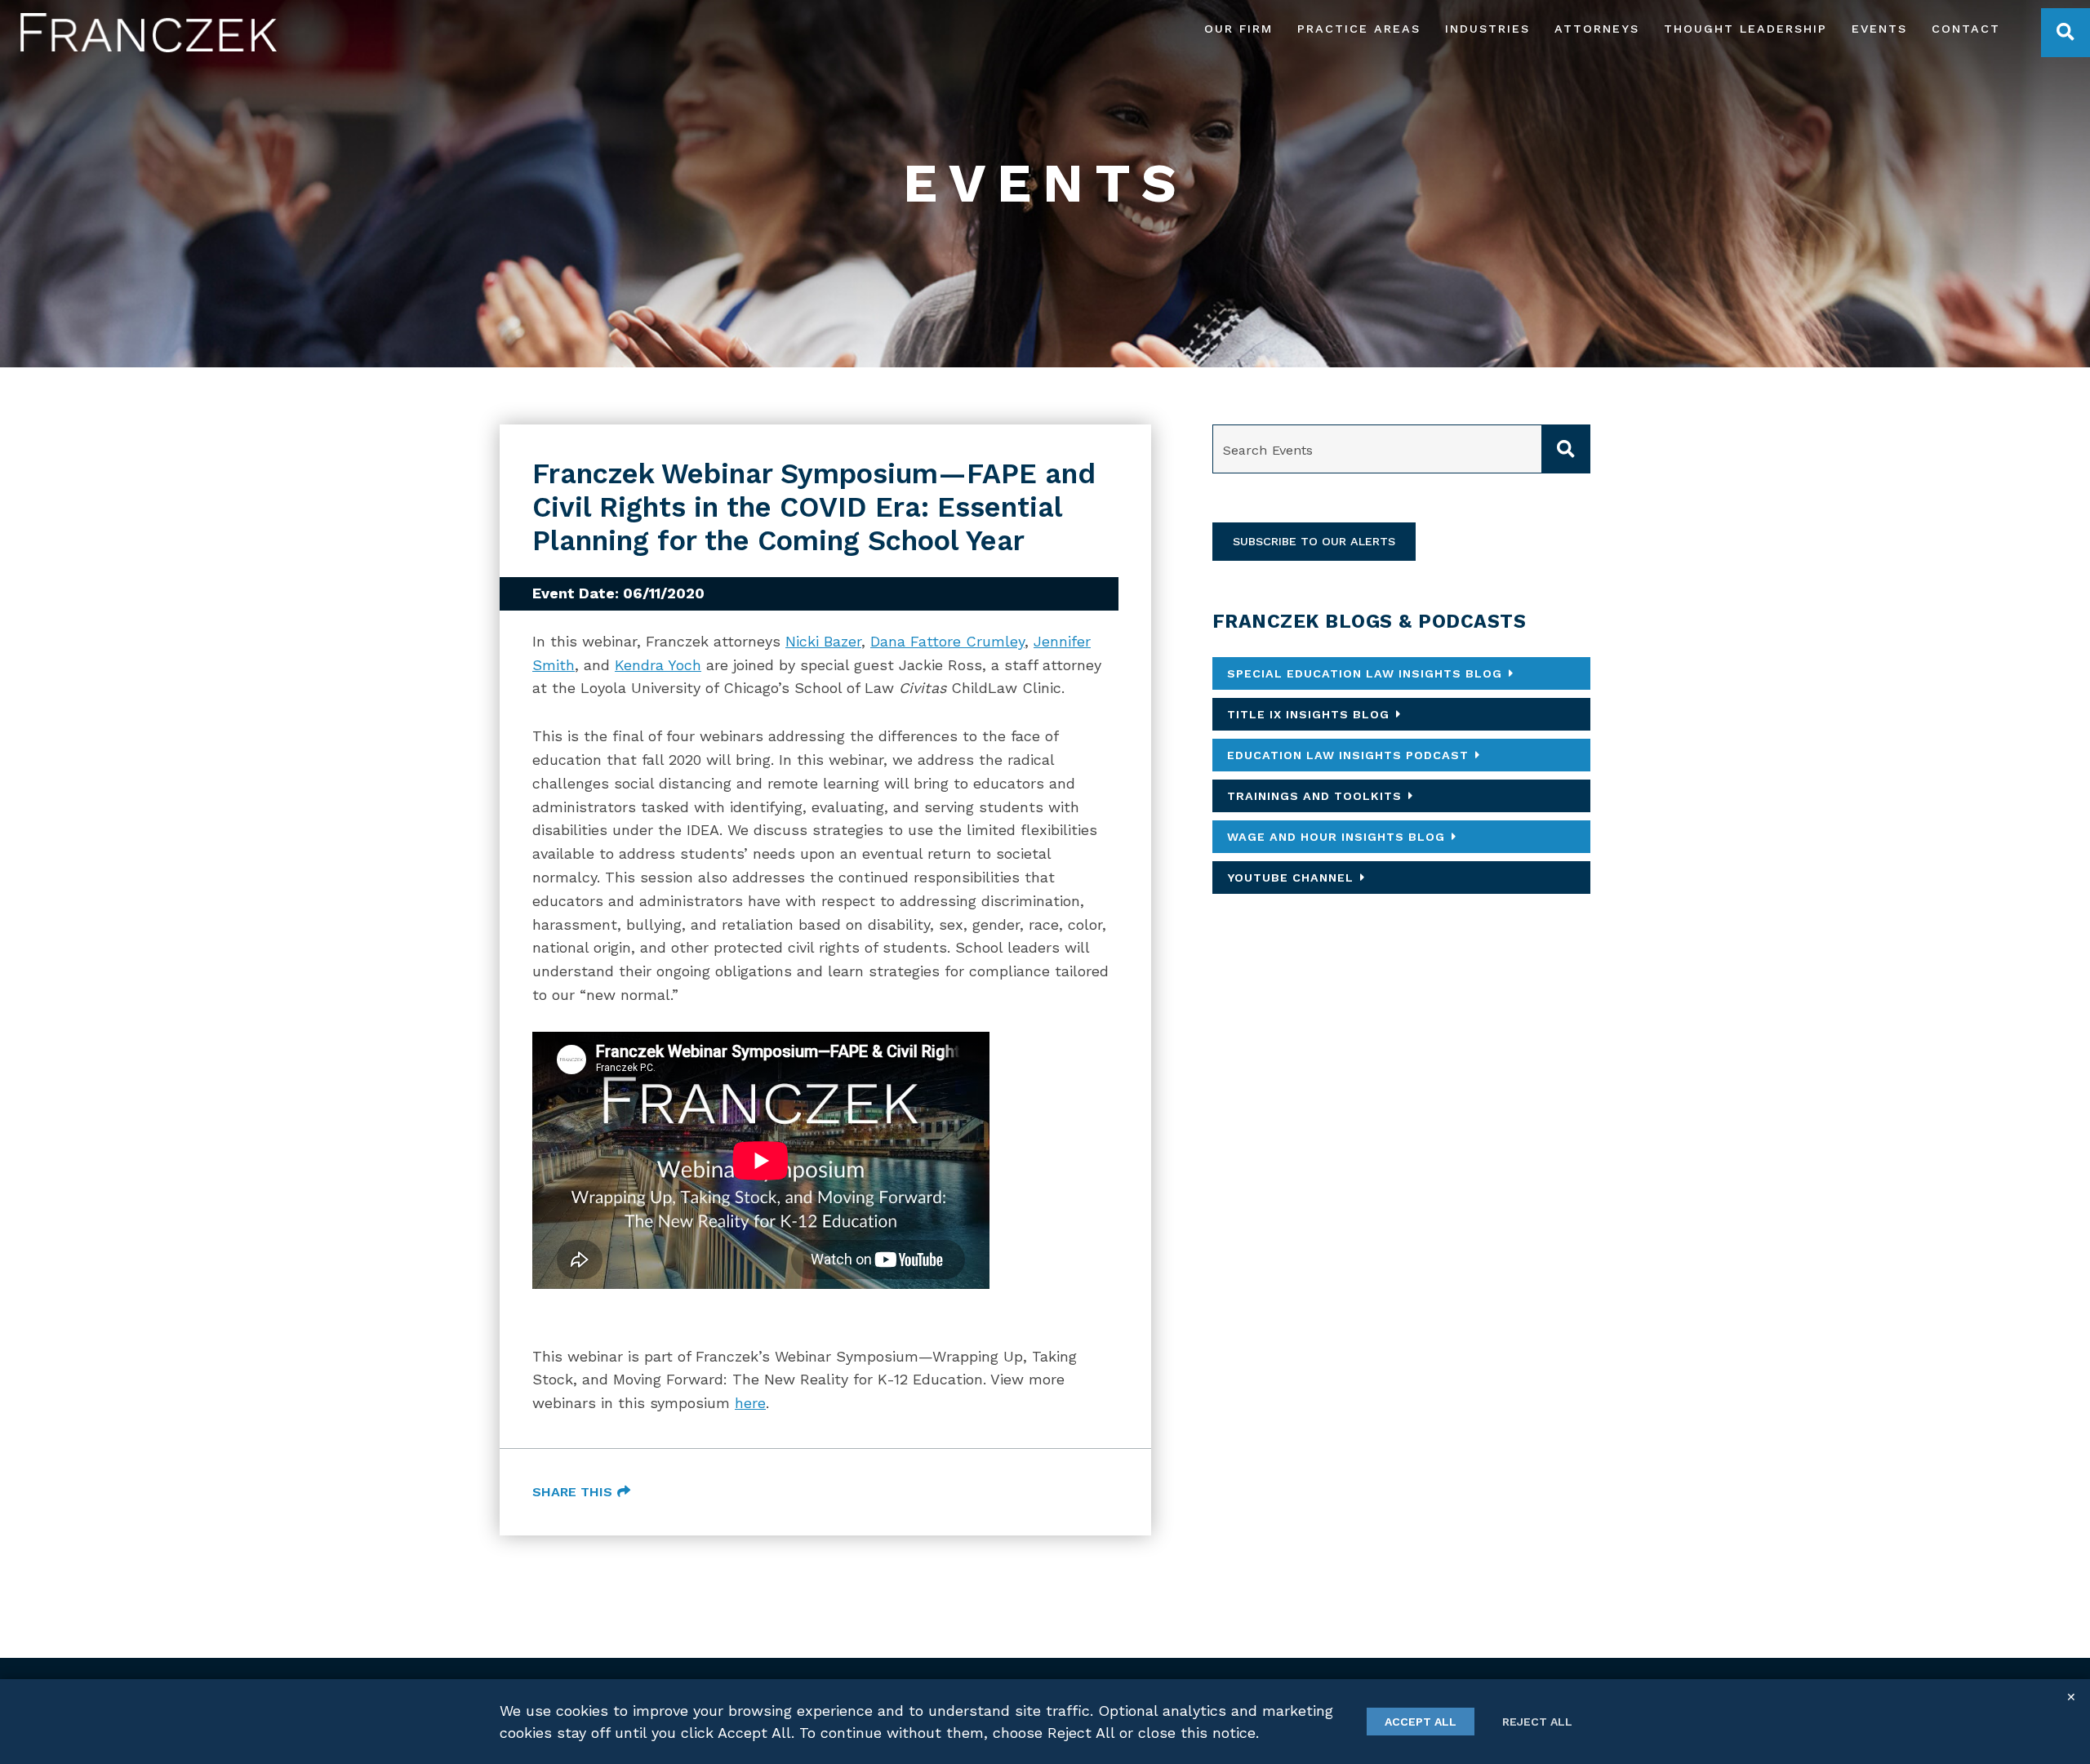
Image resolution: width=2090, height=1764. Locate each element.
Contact (1966, 29)
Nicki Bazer (823, 641)
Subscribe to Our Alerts (1314, 541)
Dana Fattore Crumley (947, 641)
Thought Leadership (1745, 29)
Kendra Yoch (658, 665)
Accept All (1421, 1722)
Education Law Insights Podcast (1348, 755)
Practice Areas (1359, 29)
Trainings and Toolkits (1314, 796)
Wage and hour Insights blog (1336, 837)
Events (1879, 29)
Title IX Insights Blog (1308, 714)
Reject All (1537, 1722)
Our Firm (1238, 29)
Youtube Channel (1290, 878)
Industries (1487, 29)
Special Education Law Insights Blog (1365, 673)
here (750, 1403)
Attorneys (1597, 29)
